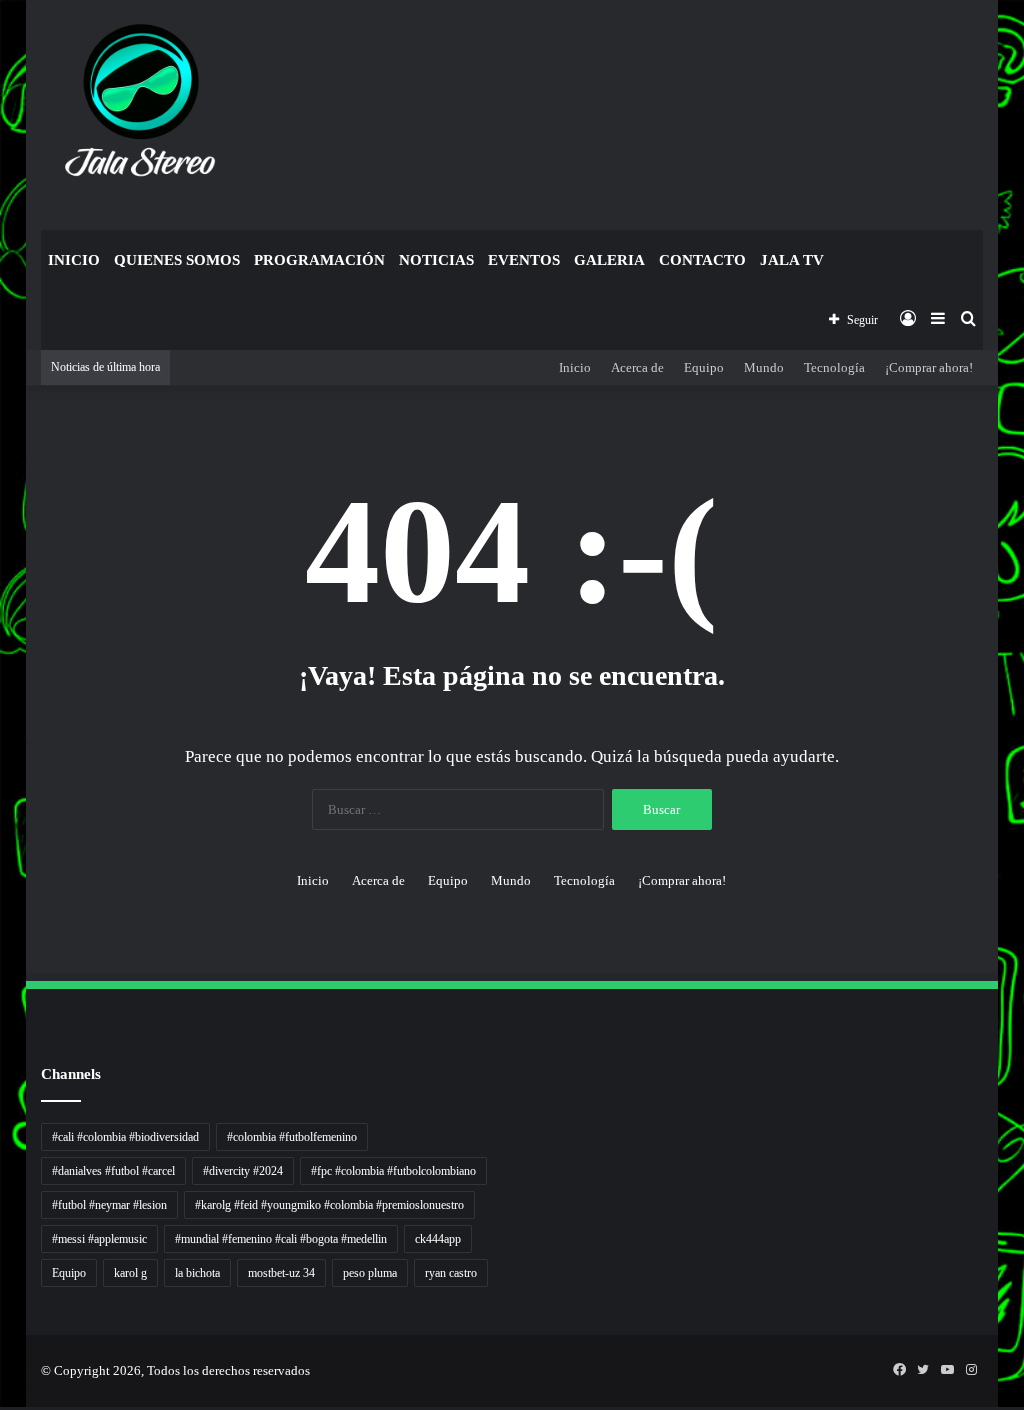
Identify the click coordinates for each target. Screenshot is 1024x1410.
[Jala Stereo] (141, 105)
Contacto (702, 260)
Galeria (609, 260)
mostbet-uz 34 (281, 1273)
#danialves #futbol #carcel (113, 1171)
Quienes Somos (177, 260)
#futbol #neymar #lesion (109, 1205)
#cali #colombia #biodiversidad (125, 1137)
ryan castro (451, 1273)
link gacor (3, 1407)
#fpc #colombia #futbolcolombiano (393, 1171)
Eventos (524, 260)
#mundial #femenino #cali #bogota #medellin (281, 1239)
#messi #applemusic (99, 1239)
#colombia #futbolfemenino (292, 1137)
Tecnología (834, 367)
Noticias (436, 260)
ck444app (438, 1239)
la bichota (197, 1273)
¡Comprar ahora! (929, 367)
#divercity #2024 (243, 1171)
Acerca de (637, 367)
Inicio (74, 260)
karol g (130, 1273)
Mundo (764, 367)
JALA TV (792, 260)
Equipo (704, 367)
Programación (319, 260)
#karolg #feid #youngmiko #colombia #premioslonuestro (329, 1205)
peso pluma (370, 1273)
